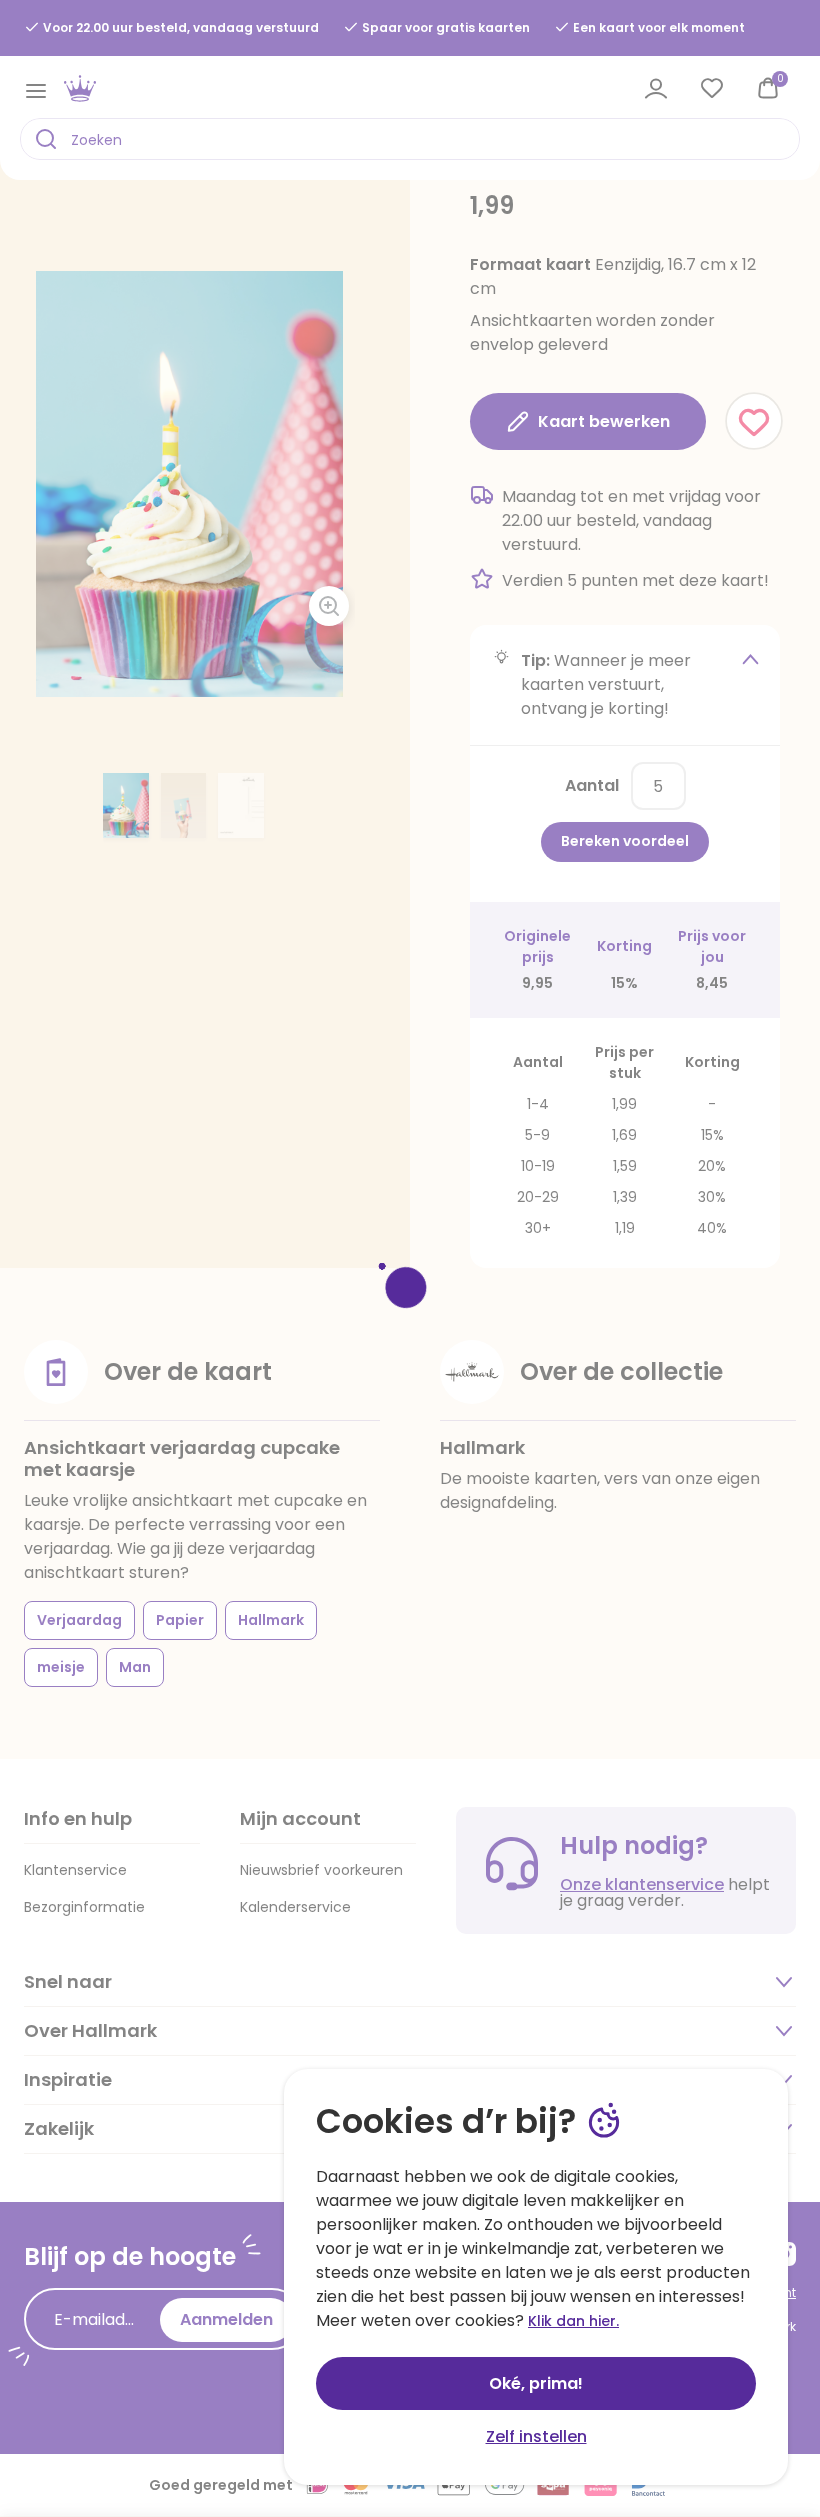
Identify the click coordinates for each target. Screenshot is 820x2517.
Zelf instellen (536, 2436)
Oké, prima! (536, 2383)
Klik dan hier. (573, 2321)
